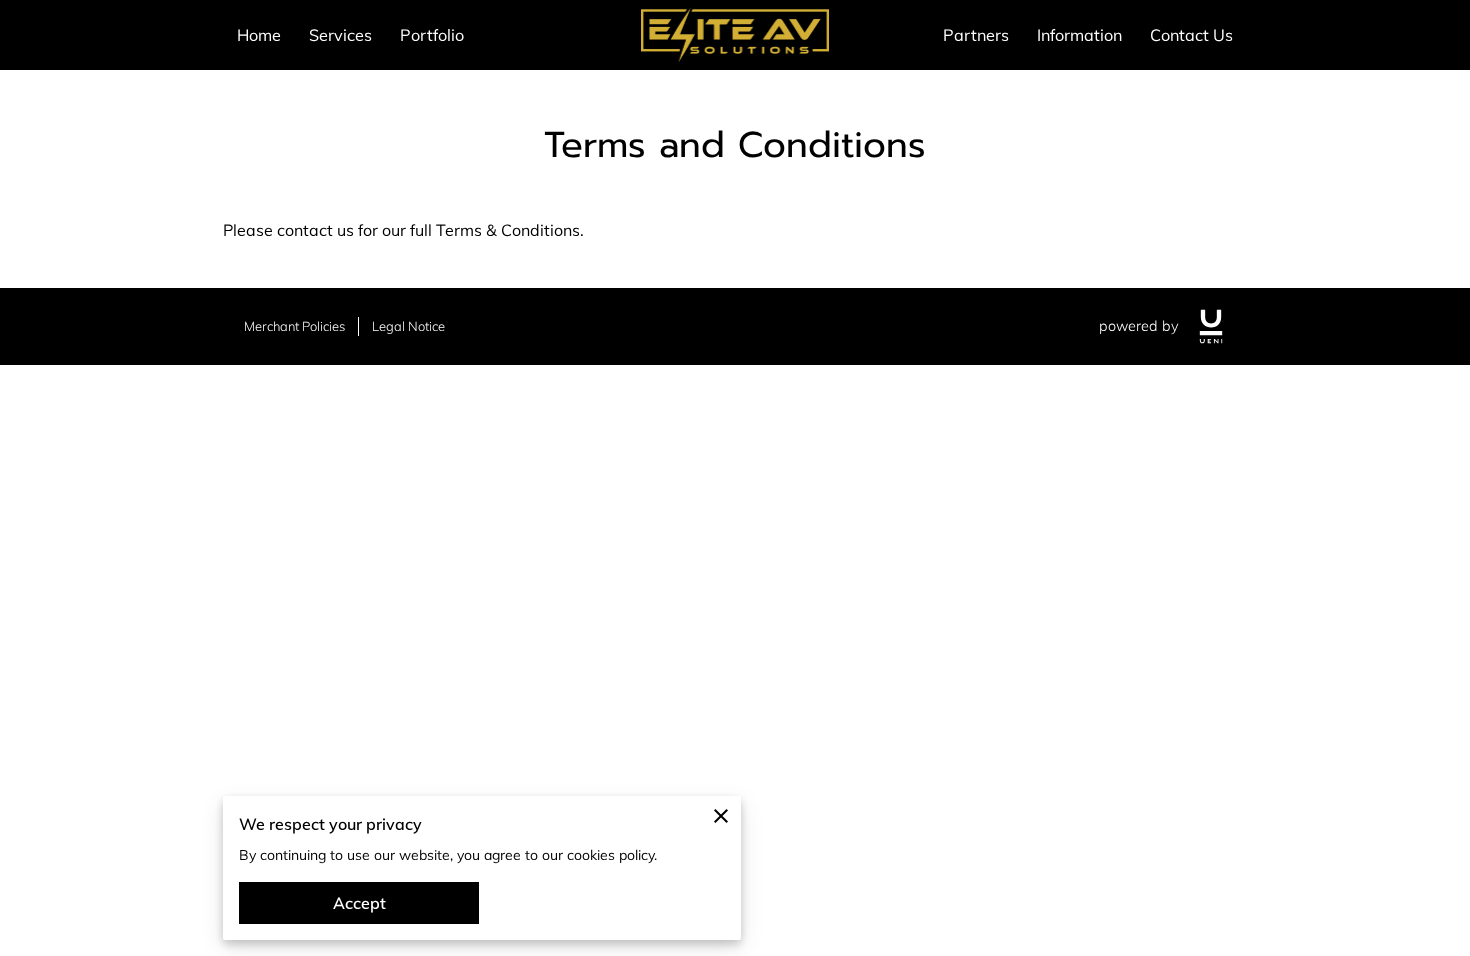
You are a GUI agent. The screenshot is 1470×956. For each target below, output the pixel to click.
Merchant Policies (294, 326)
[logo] (1211, 326)
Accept (359, 903)
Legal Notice (408, 326)
